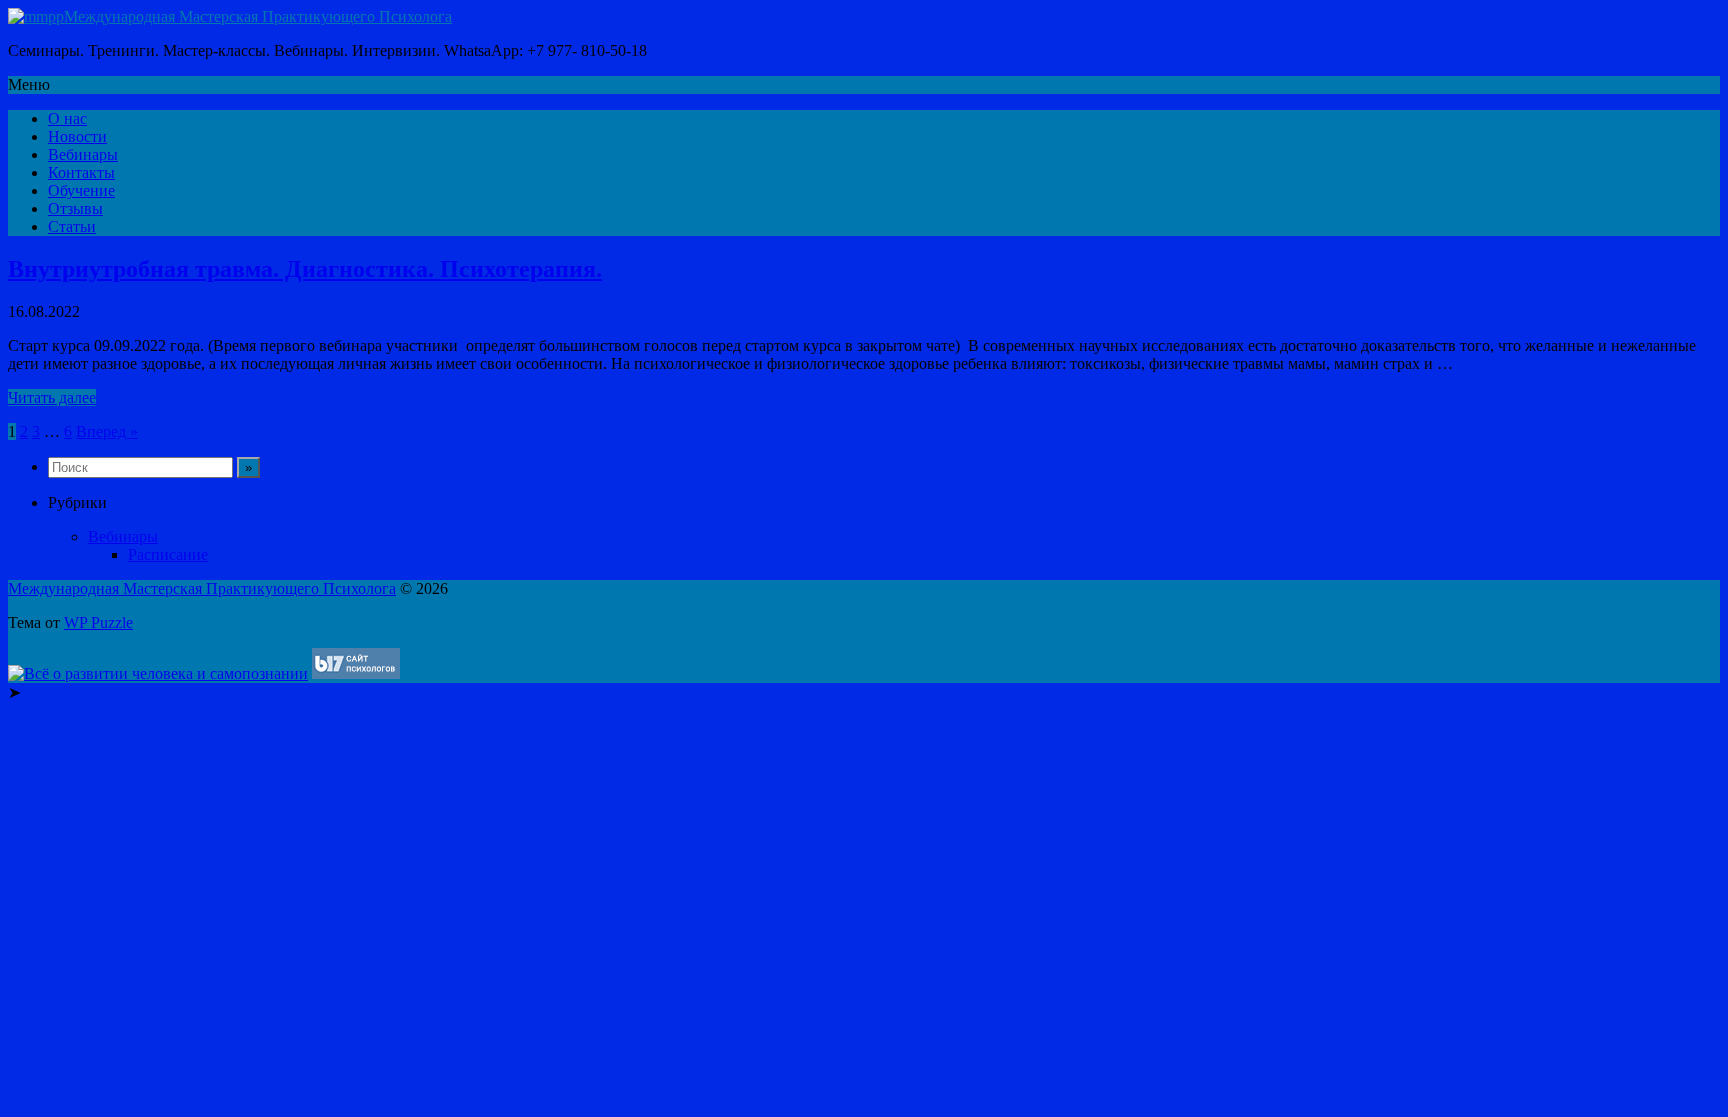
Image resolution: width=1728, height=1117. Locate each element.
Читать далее (52, 397)
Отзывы (75, 208)
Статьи (72, 226)
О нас (67, 118)
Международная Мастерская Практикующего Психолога (258, 16)
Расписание (168, 554)
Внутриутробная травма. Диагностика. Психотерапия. (305, 269)
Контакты (81, 172)
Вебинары (83, 154)
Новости (77, 136)
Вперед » (107, 431)
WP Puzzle (98, 622)
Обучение (81, 190)
